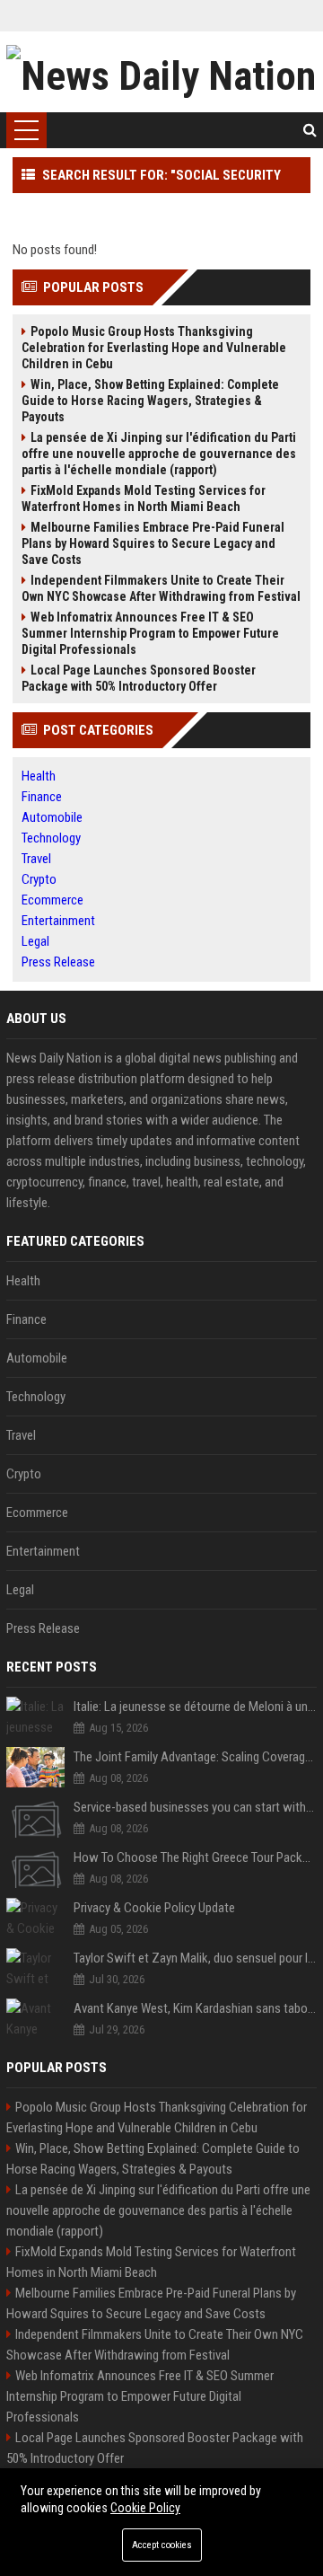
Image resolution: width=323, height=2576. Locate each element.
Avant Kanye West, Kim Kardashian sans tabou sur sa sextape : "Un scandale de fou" (195, 2008)
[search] (310, 130)
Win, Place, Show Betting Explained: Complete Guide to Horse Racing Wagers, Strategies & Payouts (150, 401)
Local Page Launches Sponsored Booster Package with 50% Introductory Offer (139, 678)
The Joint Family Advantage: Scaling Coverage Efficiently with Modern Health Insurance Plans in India (195, 1757)
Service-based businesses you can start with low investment (195, 1807)
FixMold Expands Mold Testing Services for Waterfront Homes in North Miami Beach (144, 498)
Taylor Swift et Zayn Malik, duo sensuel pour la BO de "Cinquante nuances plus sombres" (195, 1958)
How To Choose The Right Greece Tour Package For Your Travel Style (195, 1857)
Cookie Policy (145, 2508)
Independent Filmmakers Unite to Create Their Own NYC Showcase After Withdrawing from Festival (161, 588)
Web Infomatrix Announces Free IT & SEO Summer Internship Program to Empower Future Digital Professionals (150, 633)
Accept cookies (162, 2545)
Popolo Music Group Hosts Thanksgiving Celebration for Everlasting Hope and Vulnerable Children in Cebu (154, 348)
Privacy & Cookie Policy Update (154, 1908)
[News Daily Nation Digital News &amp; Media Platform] (161, 72)
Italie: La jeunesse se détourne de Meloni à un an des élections (195, 1707)
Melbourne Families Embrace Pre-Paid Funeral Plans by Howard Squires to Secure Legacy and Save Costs (153, 543)
